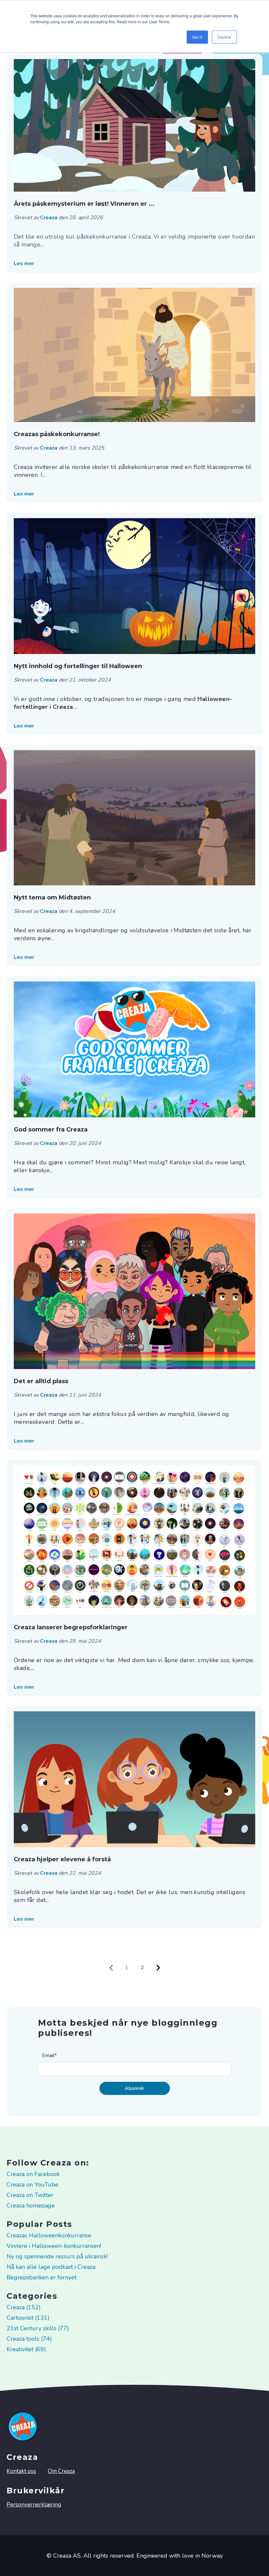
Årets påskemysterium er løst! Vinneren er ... (84, 204)
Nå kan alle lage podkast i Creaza (51, 2267)
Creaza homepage (31, 2206)
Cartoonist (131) (28, 2318)
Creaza (49, 218)
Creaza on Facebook (33, 2174)
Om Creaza (61, 2471)
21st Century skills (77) (38, 2328)
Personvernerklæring (34, 2505)
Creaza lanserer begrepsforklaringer (71, 1627)
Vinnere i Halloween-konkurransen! (54, 2246)
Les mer (24, 264)
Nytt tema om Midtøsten (52, 897)
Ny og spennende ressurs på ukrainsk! (57, 2256)
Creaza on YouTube (32, 2185)
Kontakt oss (21, 2471)
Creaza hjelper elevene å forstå (62, 1859)
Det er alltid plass (41, 1381)
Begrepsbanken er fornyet (41, 2277)
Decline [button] (224, 37)
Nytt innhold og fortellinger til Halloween (78, 666)
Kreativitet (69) (26, 2349)
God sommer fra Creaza (51, 1130)
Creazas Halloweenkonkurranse (49, 2235)
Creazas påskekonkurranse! (57, 434)
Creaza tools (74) (29, 2339)
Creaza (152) (24, 2307)
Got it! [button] (197, 37)
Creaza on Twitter (30, 2195)
